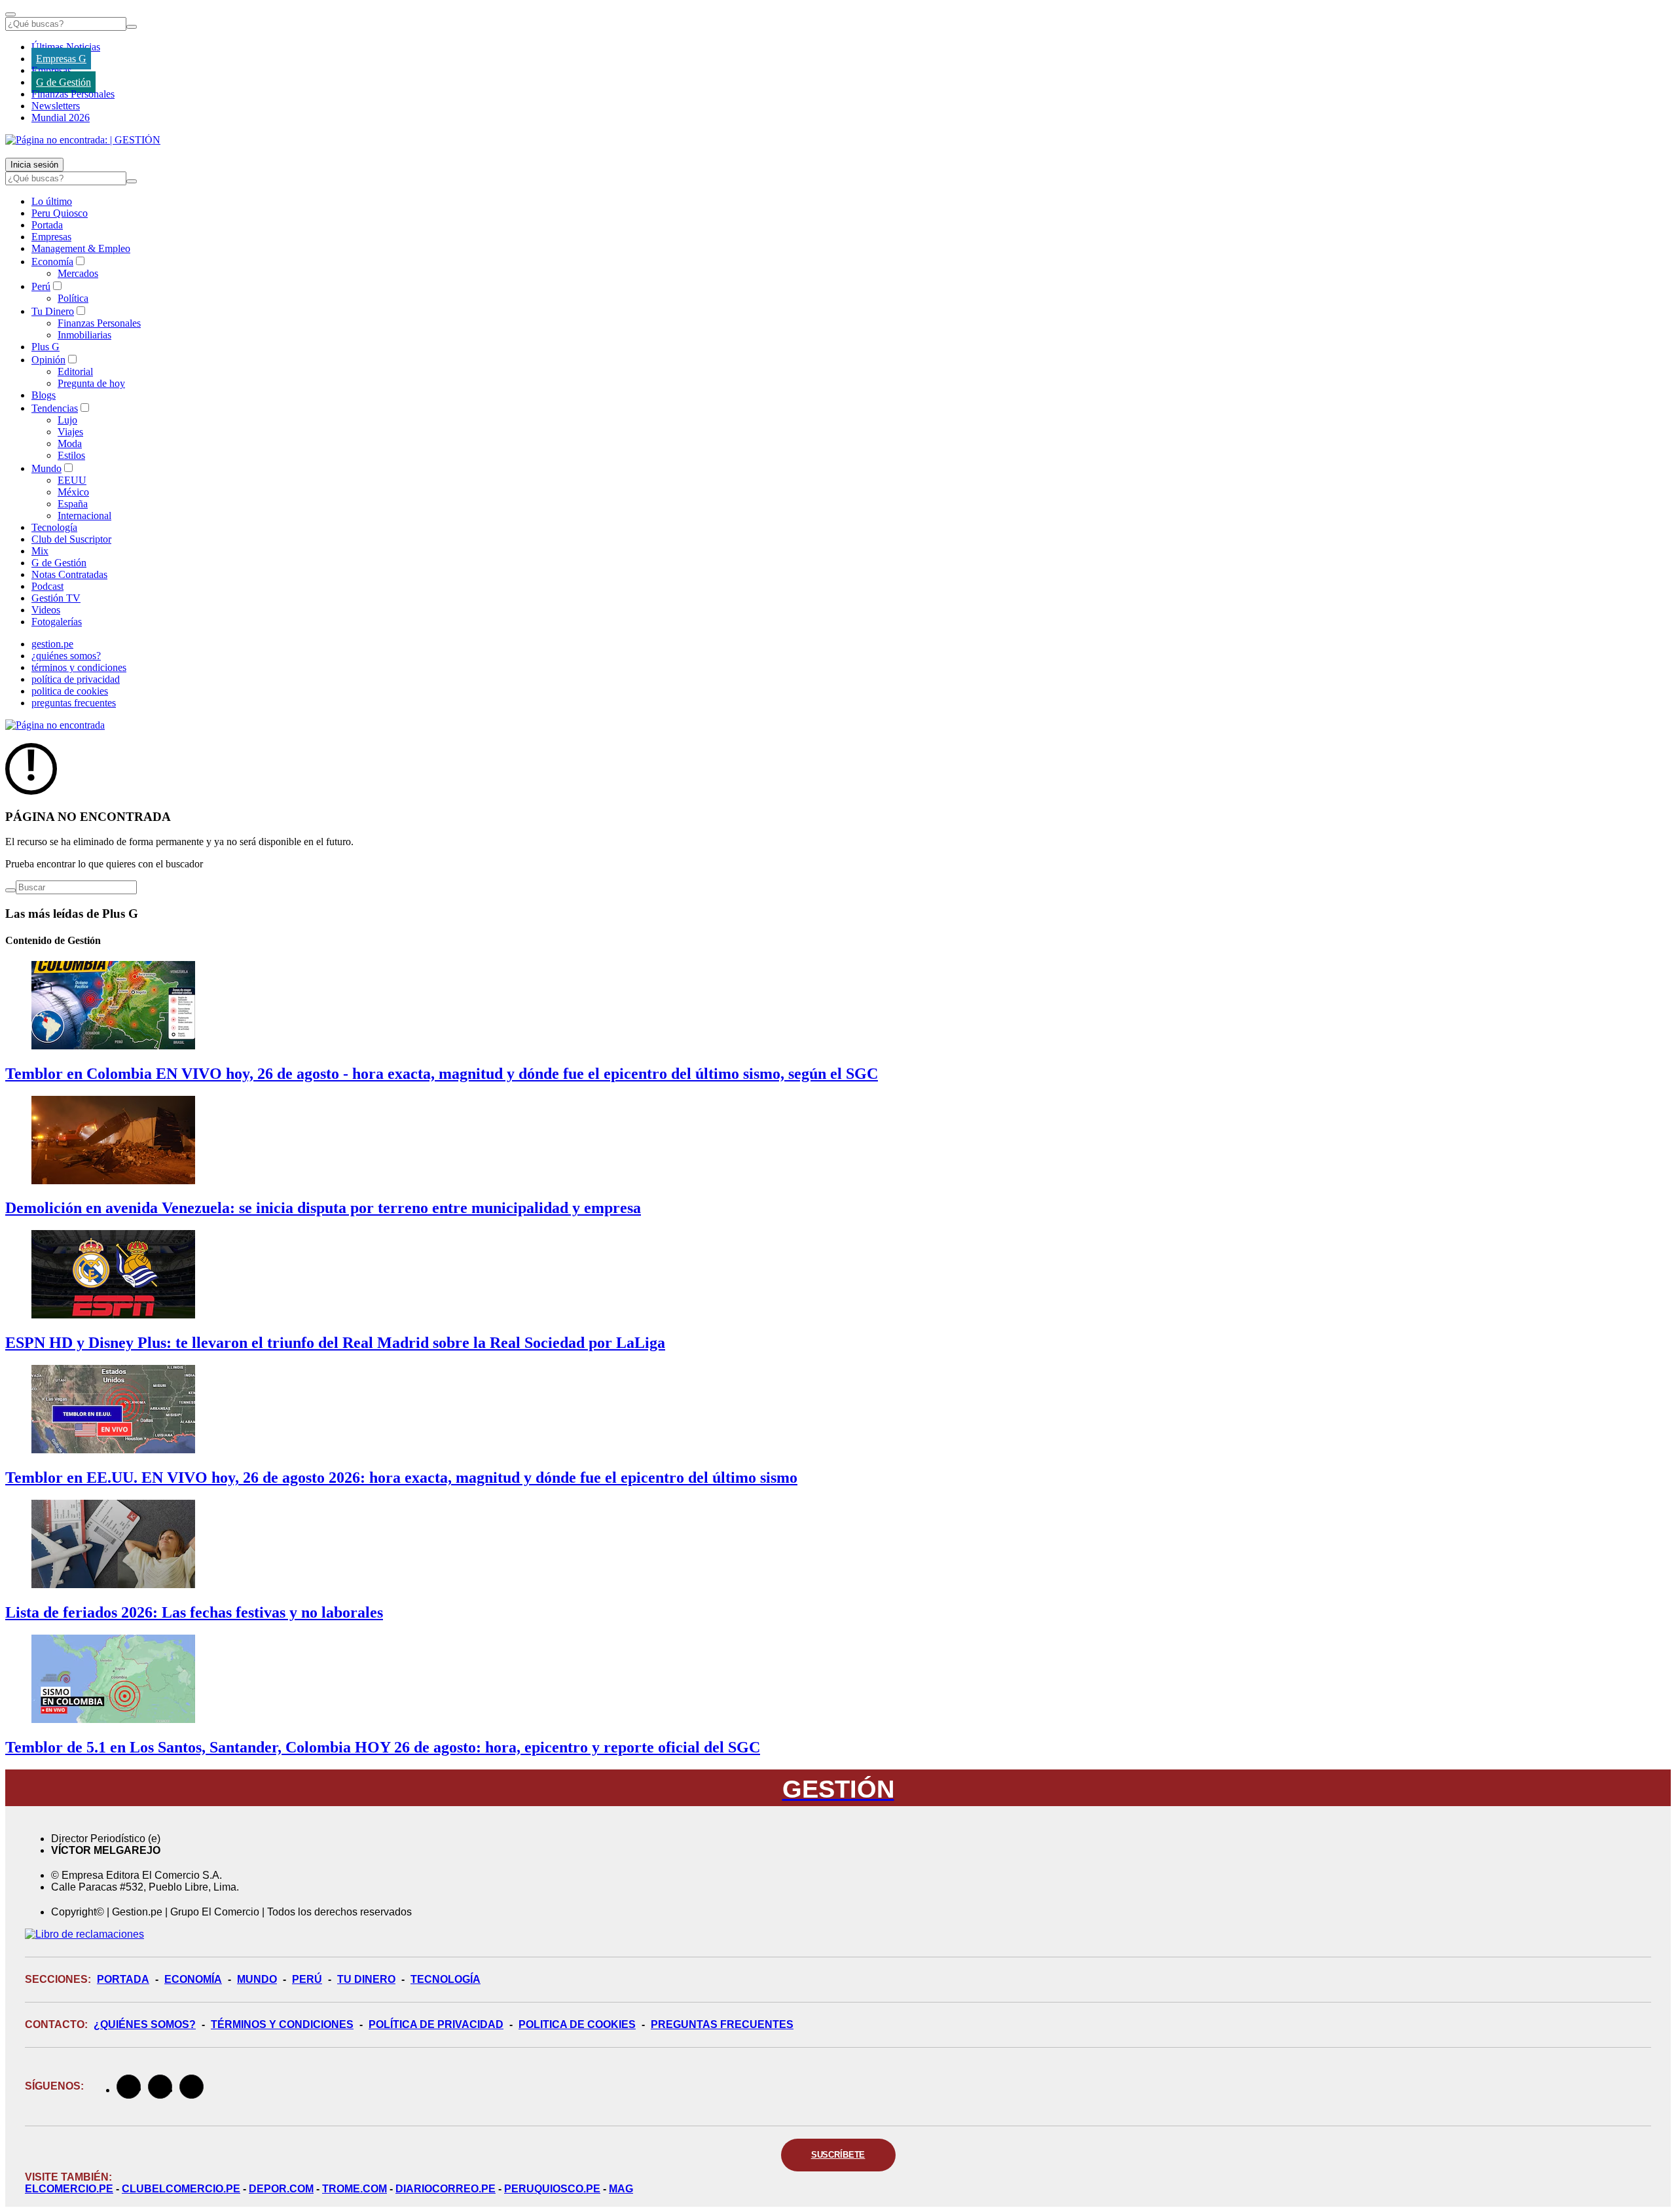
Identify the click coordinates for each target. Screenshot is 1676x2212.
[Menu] (10, 14)
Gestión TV (56, 598)
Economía (52, 262)
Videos (46, 610)
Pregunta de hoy (91, 383)
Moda (70, 444)
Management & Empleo (81, 248)
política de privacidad (76, 679)
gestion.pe (52, 644)
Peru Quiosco (60, 213)
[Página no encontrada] (55, 725)
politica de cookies (70, 691)
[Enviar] (132, 27)
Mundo (46, 468)
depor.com (281, 2189)
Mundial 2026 (61, 118)
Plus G (46, 347)
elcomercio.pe (69, 2189)
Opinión (48, 360)
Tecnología (54, 527)
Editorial (75, 372)
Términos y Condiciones (282, 2024)
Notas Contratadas (69, 574)
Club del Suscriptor (71, 539)
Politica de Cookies (577, 2024)
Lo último (52, 201)
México (73, 492)
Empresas (51, 70)
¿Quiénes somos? (145, 2024)
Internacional (84, 516)
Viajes (70, 432)
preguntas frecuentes (74, 703)
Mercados (78, 273)
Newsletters (56, 106)
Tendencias (55, 408)
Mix (40, 551)
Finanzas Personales (73, 94)
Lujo (67, 420)
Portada (47, 225)
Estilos (71, 455)
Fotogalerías (57, 622)
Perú (41, 286)
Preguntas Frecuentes (722, 2024)
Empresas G (61, 59)
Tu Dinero (53, 311)
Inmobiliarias (84, 335)
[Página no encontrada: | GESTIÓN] (83, 140)
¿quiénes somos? (66, 656)
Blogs (44, 395)
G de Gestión (64, 82)
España (73, 504)
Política (73, 298)
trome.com (355, 2189)
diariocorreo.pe (446, 2189)
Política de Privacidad (436, 2024)
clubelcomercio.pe (181, 2189)
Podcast (47, 586)
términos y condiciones (79, 667)
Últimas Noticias (66, 47)
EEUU (72, 480)
